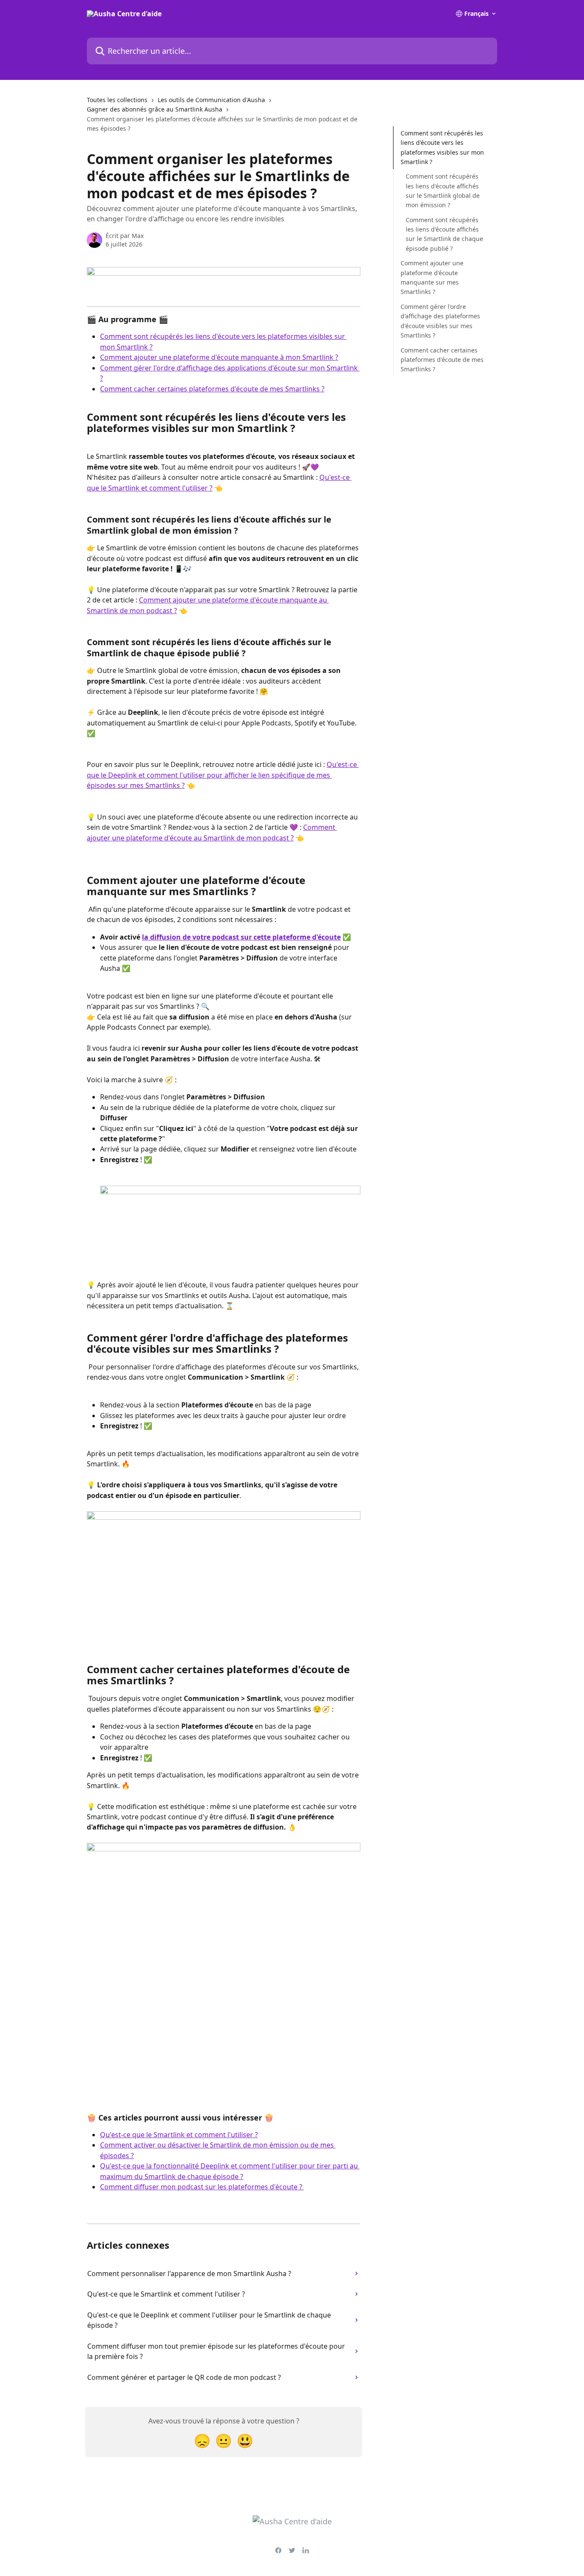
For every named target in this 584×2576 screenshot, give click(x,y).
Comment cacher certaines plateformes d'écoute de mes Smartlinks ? (212, 389)
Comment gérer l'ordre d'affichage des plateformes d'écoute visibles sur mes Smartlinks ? (440, 321)
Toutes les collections (117, 100)
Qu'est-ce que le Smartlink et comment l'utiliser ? (179, 2135)
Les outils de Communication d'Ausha (211, 100)
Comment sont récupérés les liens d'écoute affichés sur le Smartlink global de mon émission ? (443, 191)
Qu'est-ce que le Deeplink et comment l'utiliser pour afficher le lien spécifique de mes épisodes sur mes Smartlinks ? (223, 775)
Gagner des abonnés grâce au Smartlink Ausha (155, 109)
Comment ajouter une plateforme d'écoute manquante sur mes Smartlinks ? (432, 277)
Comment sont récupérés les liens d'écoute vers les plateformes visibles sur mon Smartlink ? (442, 147)
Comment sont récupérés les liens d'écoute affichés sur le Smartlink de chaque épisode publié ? (444, 234)
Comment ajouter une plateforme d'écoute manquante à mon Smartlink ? (219, 357)
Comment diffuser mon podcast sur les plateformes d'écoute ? (202, 2187)
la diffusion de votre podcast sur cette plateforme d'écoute (241, 937)
